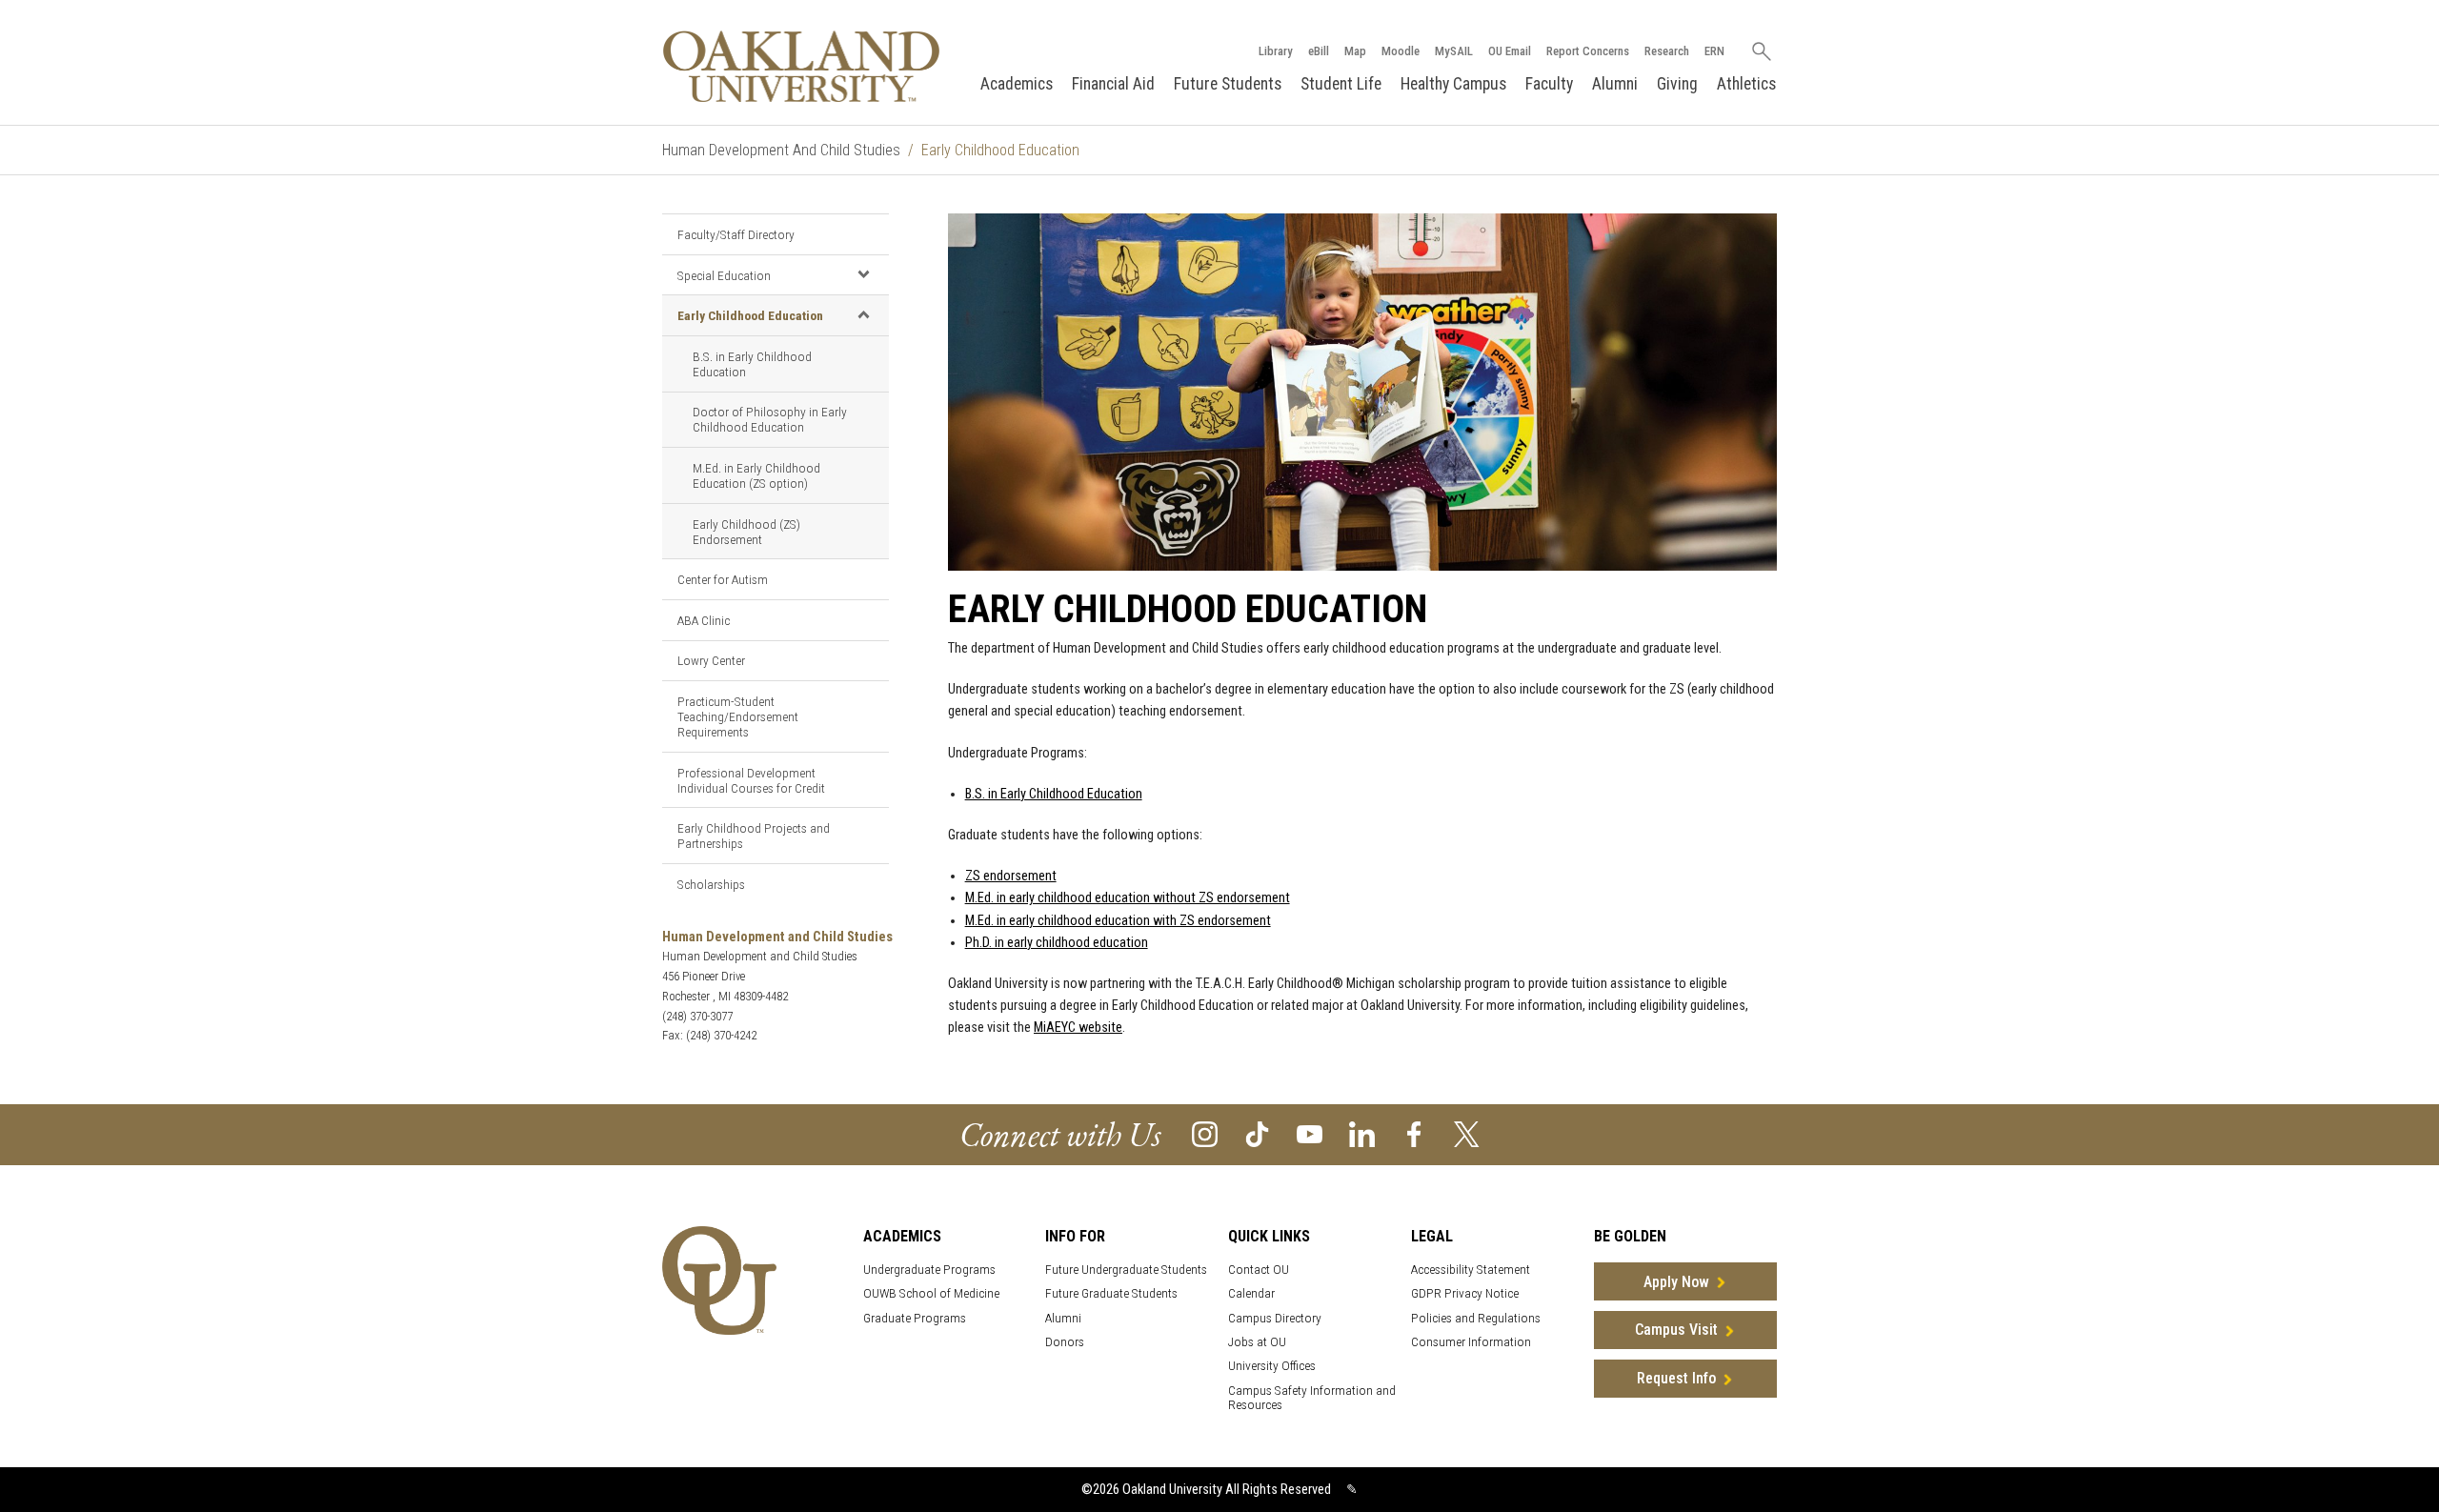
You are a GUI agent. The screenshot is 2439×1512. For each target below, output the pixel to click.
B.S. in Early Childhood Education (752, 364)
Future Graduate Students (1111, 1293)
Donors (1065, 1342)
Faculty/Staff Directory (736, 234)
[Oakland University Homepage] (801, 66)
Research (1667, 51)
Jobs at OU (1257, 1342)
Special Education (724, 275)
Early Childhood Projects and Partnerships (754, 836)
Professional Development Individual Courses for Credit (751, 780)
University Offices (1272, 1366)
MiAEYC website (1078, 1028)
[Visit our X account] (1467, 1133)
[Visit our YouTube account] (1310, 1133)
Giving (1677, 84)
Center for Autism (723, 579)
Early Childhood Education (750, 315)
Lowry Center (711, 660)
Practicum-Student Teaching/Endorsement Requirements (738, 716)
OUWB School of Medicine (931, 1293)
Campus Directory (1275, 1318)
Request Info (1676, 1378)
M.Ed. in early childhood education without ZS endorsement (1128, 898)
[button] (863, 274)
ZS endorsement (1011, 876)
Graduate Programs (915, 1318)
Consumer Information (1471, 1342)
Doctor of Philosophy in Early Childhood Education (770, 419)
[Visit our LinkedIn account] (1362, 1133)
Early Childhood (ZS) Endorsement (746, 532)
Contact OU (1259, 1270)
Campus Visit (1676, 1330)
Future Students (1228, 84)
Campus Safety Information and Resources (1312, 1398)
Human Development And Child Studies (781, 150)
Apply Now (1676, 1282)
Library (1276, 51)
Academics (1017, 84)
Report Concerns (1588, 51)
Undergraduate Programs (929, 1270)
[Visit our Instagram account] (1205, 1133)
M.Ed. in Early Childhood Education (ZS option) (756, 475)
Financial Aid (1113, 84)
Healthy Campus (1453, 84)
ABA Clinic (704, 620)
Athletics (1746, 84)
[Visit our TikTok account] (1257, 1133)
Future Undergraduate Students (1126, 1270)
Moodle (1401, 51)
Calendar (1251, 1293)
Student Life (1341, 84)
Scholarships (711, 884)
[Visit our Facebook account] (1414, 1133)
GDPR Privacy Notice (1465, 1293)
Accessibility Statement (1471, 1270)
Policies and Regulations (1476, 1318)
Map (1355, 51)
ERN (1714, 51)
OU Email (1510, 51)
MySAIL (1454, 51)
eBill (1319, 51)
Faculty (1549, 84)
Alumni (1615, 84)
